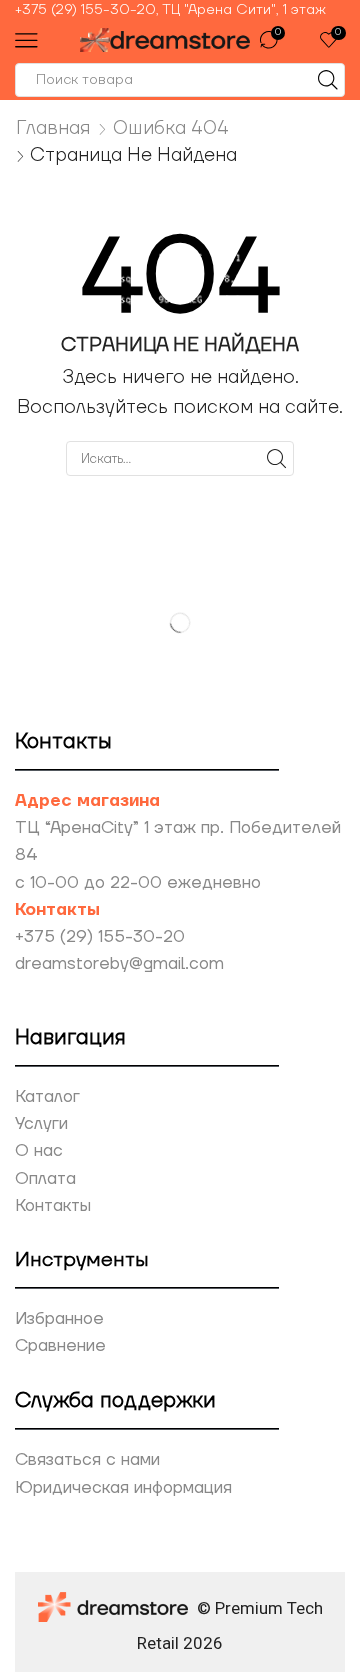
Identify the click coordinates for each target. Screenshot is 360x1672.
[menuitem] (180, 10)
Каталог (47, 1097)
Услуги (41, 1124)
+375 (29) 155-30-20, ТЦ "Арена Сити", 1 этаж (170, 10)
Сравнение (60, 1346)
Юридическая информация (123, 1488)
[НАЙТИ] (277, 458)
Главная (53, 128)
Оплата (45, 1179)
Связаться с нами (87, 1460)
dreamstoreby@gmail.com (119, 964)
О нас (39, 1151)
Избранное (59, 1319)
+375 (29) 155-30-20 (100, 937)
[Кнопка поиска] (328, 80)
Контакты (53, 1206)
